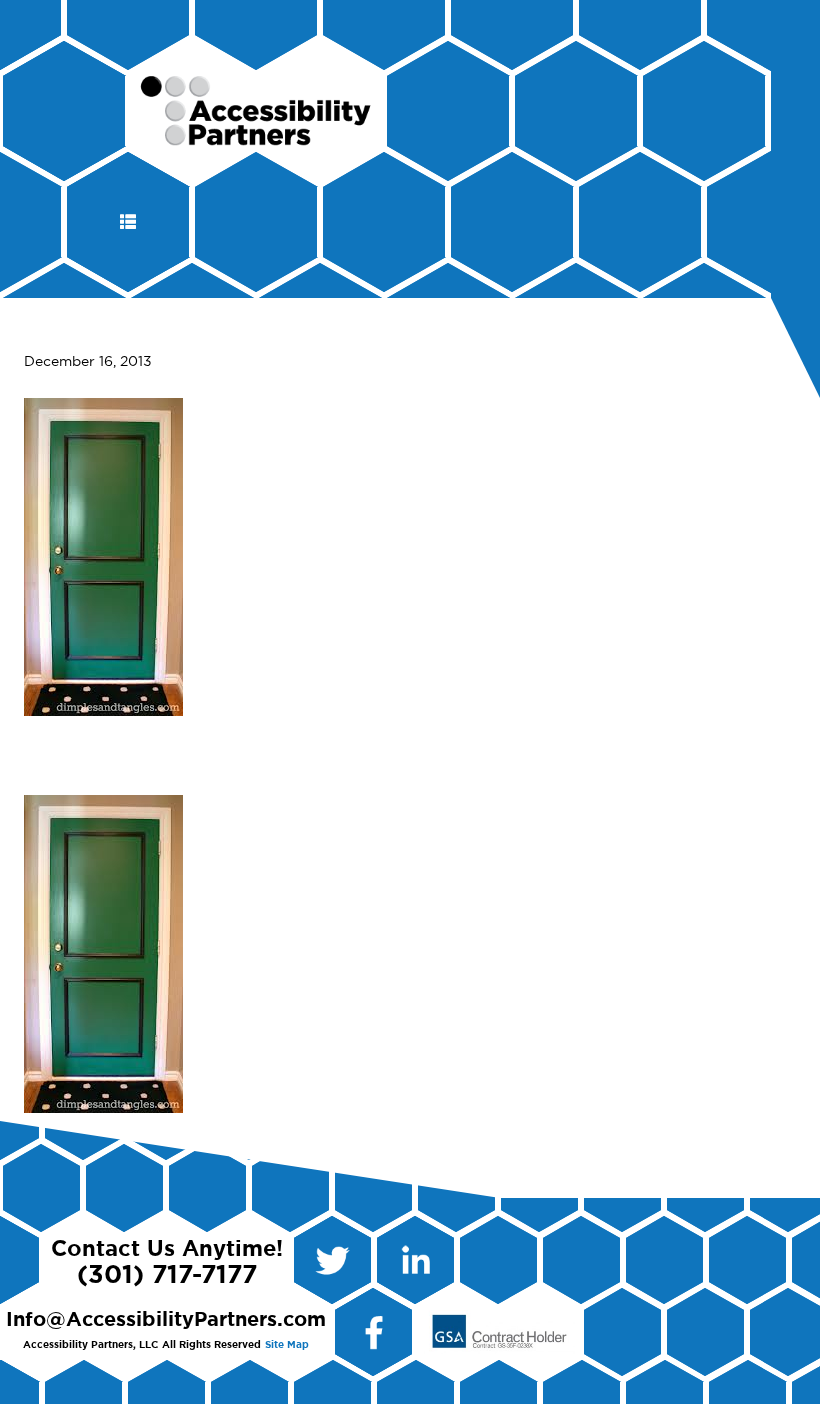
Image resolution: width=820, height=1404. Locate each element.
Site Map (287, 1345)
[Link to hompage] (256, 137)
